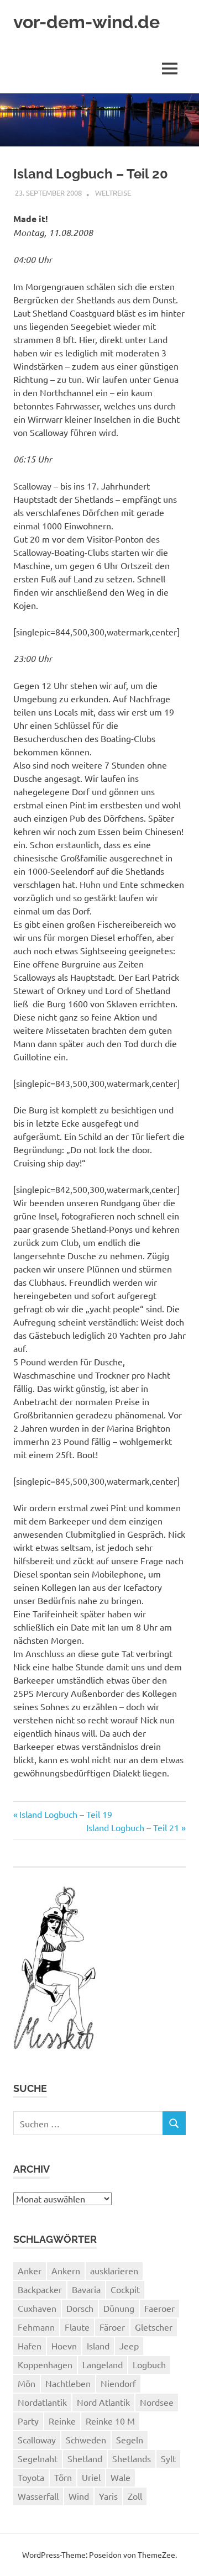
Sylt (168, 2458)
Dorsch (80, 2308)
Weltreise (113, 193)
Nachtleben (68, 2383)
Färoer (112, 2327)
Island (98, 2346)
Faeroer (159, 2308)
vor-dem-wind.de (87, 22)
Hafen (30, 2346)
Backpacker (40, 2289)
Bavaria (86, 2289)
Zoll (135, 2496)
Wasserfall (38, 2496)
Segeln (130, 2440)
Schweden (86, 2440)
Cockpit (125, 2289)
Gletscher (154, 2327)
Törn (63, 2477)
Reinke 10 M (110, 2421)
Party (28, 2421)
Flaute (77, 2327)
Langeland (103, 2364)
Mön (27, 2383)
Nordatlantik (42, 2402)
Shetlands (132, 2458)
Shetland (85, 2458)
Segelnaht (38, 2458)
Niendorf (118, 2383)
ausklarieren (114, 2270)
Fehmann (36, 2327)
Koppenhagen (45, 2364)
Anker (30, 2270)
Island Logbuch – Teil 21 (133, 1827)
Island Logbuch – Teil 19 (66, 1814)
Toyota (31, 2477)
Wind (79, 2496)
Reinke (62, 2421)
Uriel (91, 2477)
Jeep (129, 2346)
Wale (121, 2477)
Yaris (108, 2496)
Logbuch (149, 2364)
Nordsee (157, 2402)
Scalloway (37, 2440)
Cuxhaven (37, 2308)
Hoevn (64, 2346)
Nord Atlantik (103, 2402)
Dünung (119, 2308)
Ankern (66, 2270)
